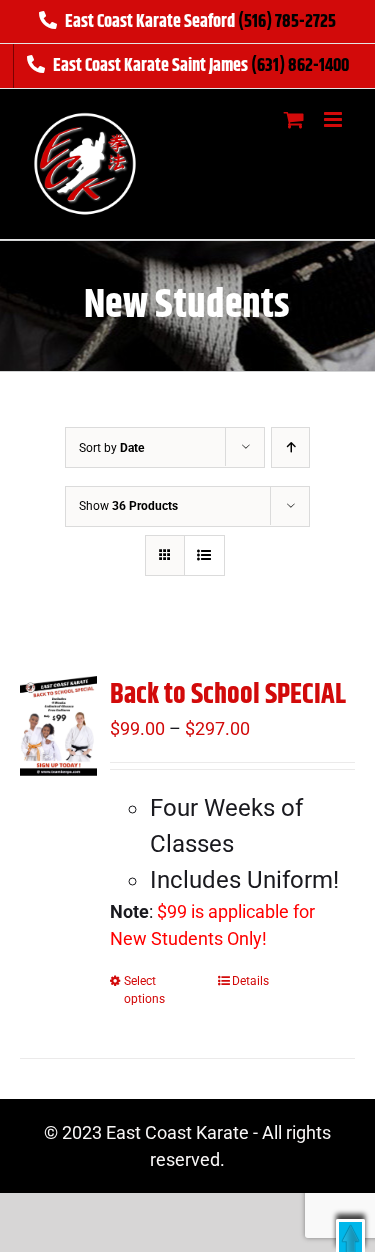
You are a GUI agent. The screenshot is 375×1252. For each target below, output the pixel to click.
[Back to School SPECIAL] (58, 726)
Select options (144, 990)
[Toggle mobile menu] (334, 119)
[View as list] (204, 555)
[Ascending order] (290, 447)
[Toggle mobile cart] (294, 119)
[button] (350, 1235)
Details (250, 981)
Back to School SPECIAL (228, 695)
